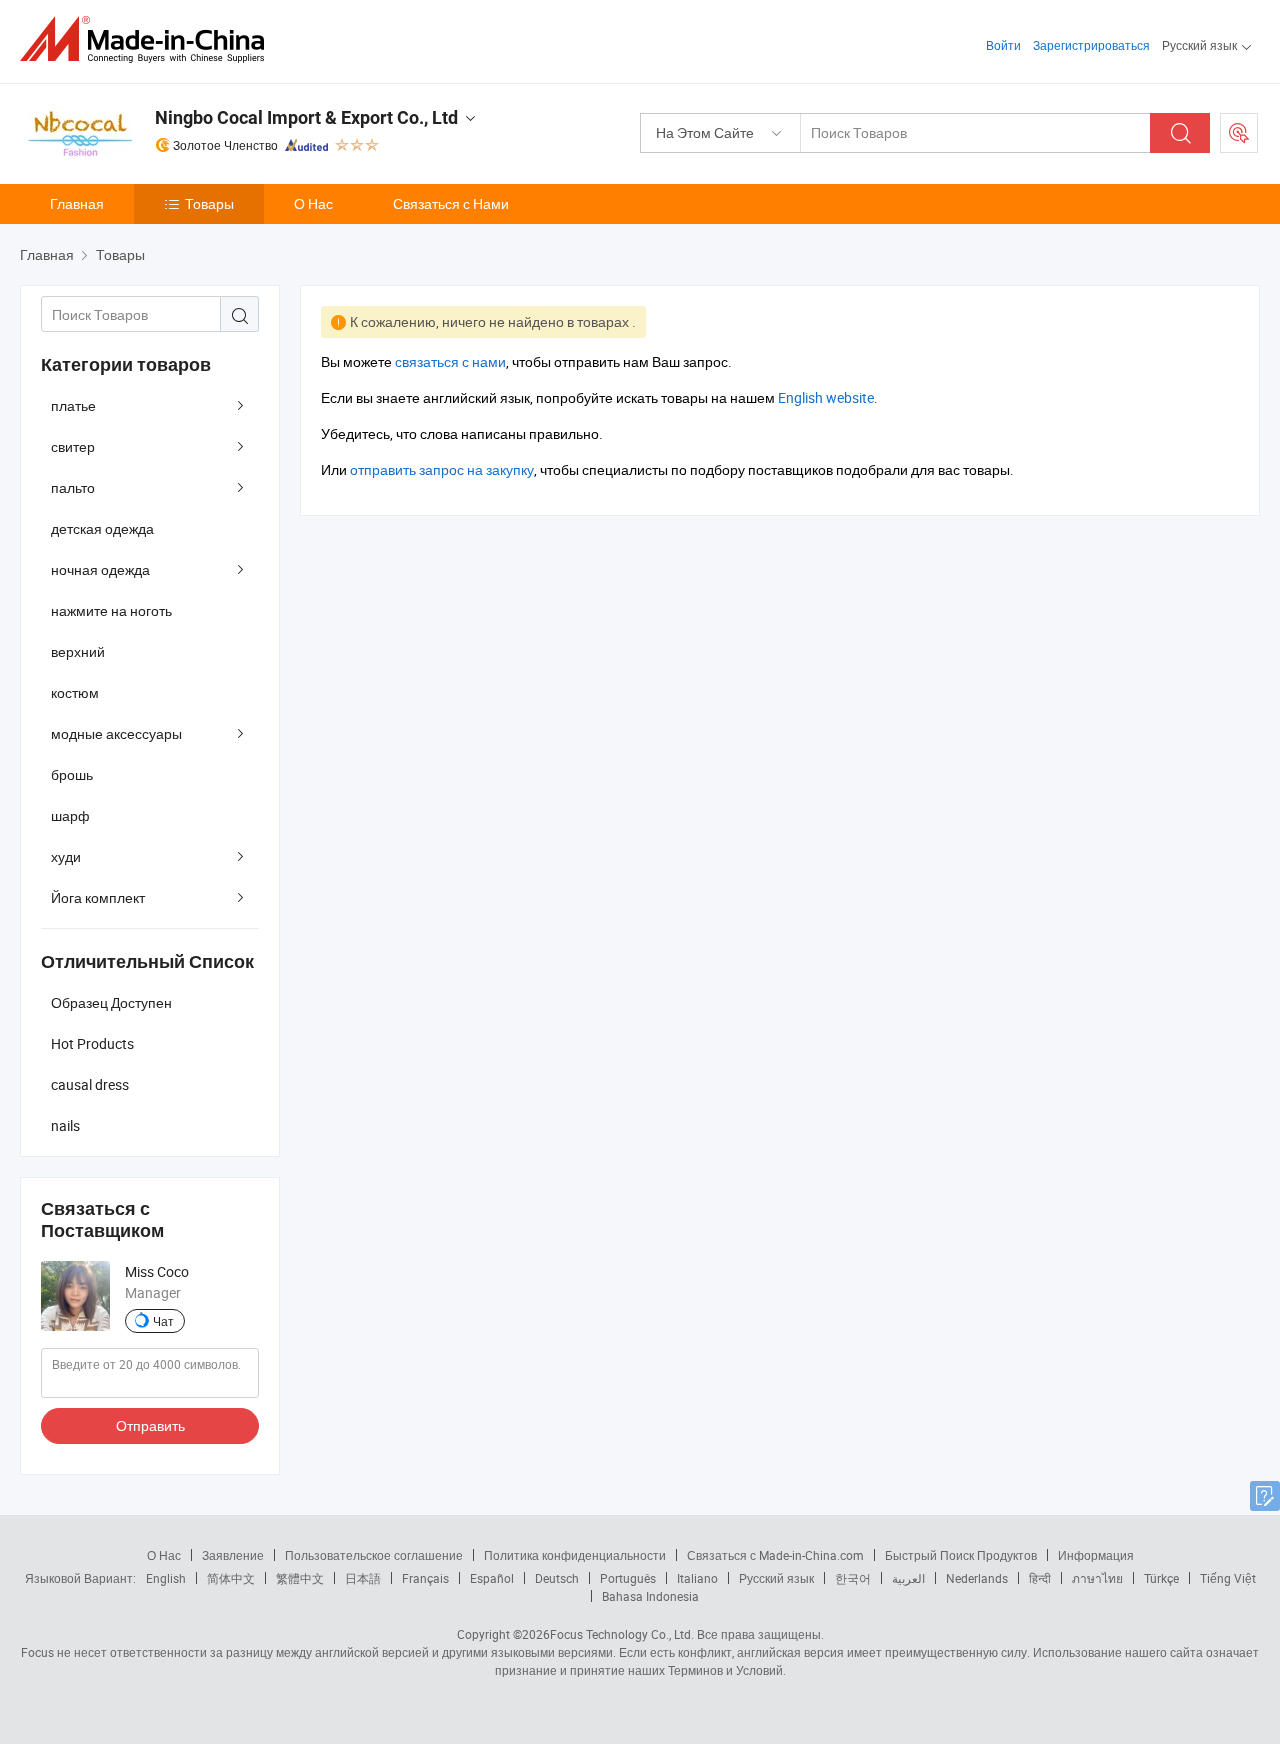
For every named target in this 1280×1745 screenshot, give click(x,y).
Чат (163, 1321)
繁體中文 (300, 1578)
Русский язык (776, 1578)
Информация (1096, 1555)
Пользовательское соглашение (374, 1555)
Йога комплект (98, 897)
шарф (70, 815)
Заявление (233, 1555)
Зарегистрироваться (1091, 45)
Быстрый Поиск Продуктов (961, 1555)
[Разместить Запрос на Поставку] (1239, 133)
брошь (72, 774)
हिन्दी (1040, 1578)
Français (425, 1578)
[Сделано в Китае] (148, 39)
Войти (1003, 45)
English (166, 1578)
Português (628, 1578)
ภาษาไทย (1097, 1578)
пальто (73, 487)
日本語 (363, 1578)
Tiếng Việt (1228, 1578)
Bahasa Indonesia (650, 1596)
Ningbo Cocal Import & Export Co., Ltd (306, 117)
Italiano (697, 1578)
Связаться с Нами (451, 203)
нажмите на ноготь (111, 610)
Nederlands (977, 1578)
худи (66, 856)
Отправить (150, 1425)
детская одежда (102, 528)
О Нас (313, 203)
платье (73, 405)
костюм (75, 692)
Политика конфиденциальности (575, 1555)
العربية (908, 1578)
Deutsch (557, 1578)
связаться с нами (450, 361)
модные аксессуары (116, 733)
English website (826, 397)
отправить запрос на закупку (442, 469)
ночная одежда (100, 569)
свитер (73, 446)
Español (492, 1578)
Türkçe (1161, 1578)
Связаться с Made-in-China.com (775, 1555)
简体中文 (231, 1578)
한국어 (853, 1578)
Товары (209, 203)
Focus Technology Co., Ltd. (622, 1634)
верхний (78, 651)
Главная (77, 203)
